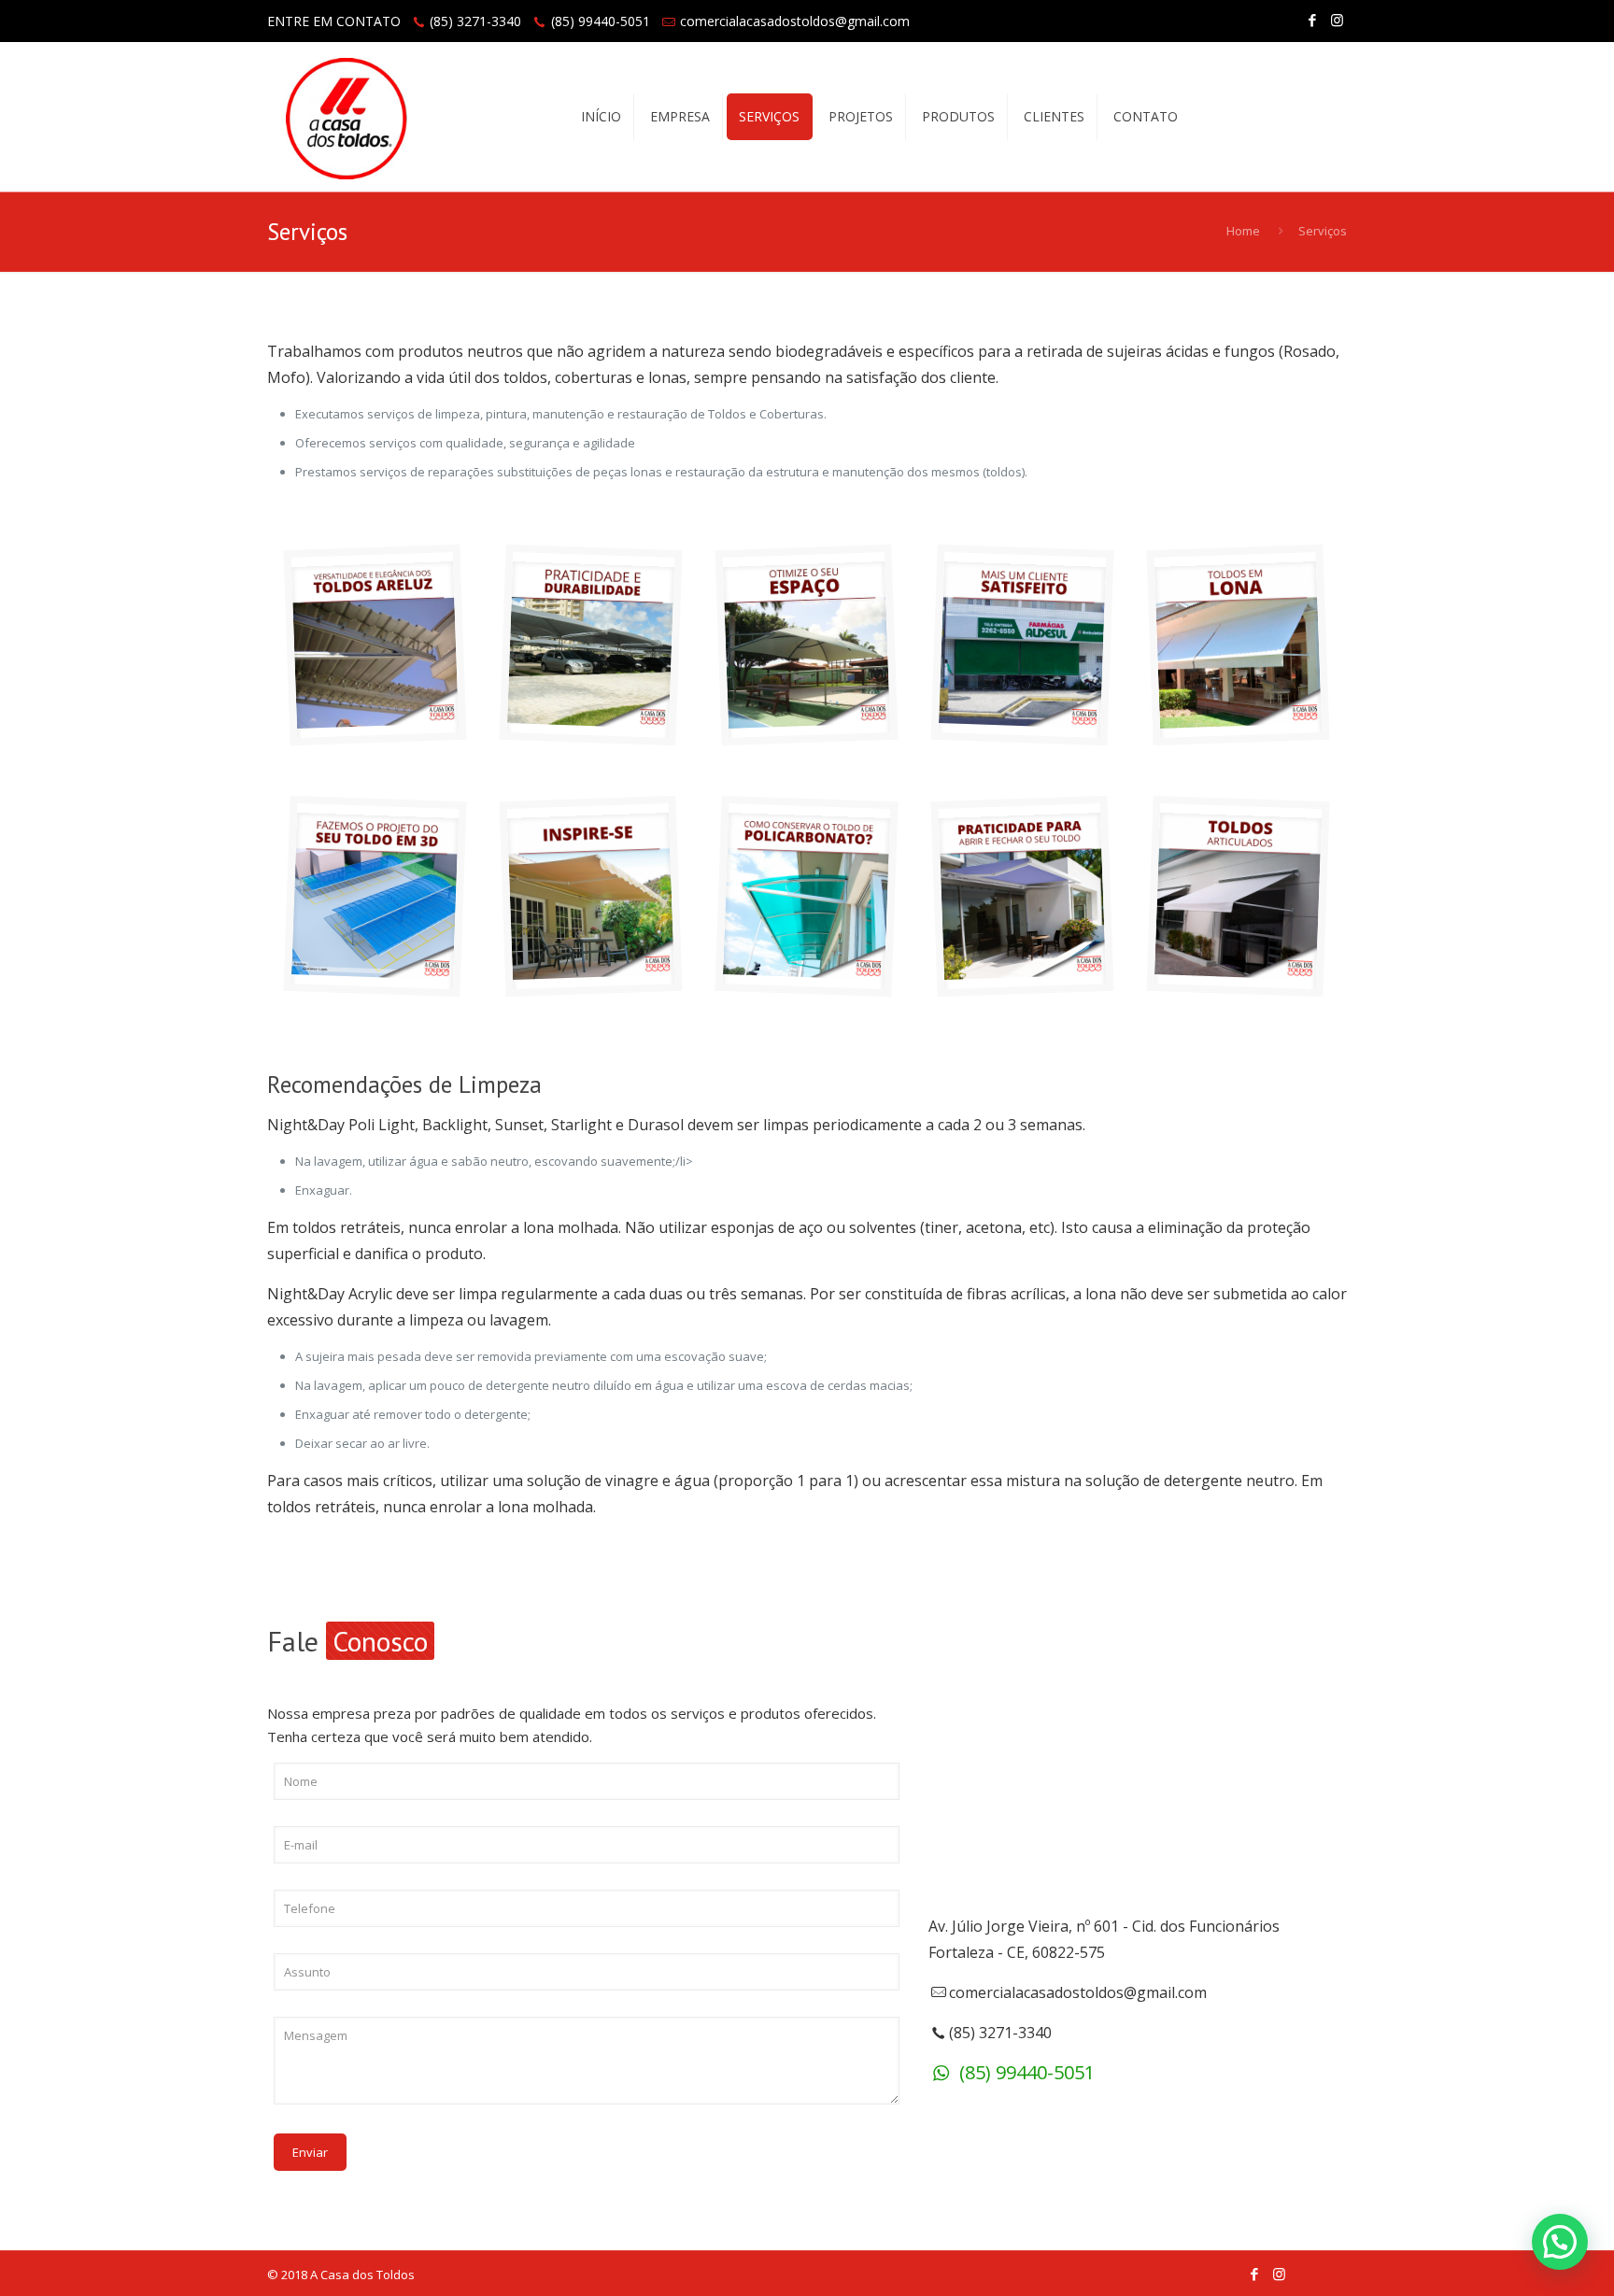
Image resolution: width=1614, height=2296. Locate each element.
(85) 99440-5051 (601, 21)
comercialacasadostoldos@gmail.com (795, 21)
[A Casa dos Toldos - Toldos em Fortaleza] (347, 117)
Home (1243, 231)
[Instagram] (1337, 20)
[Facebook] (1312, 20)
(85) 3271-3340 (475, 21)
